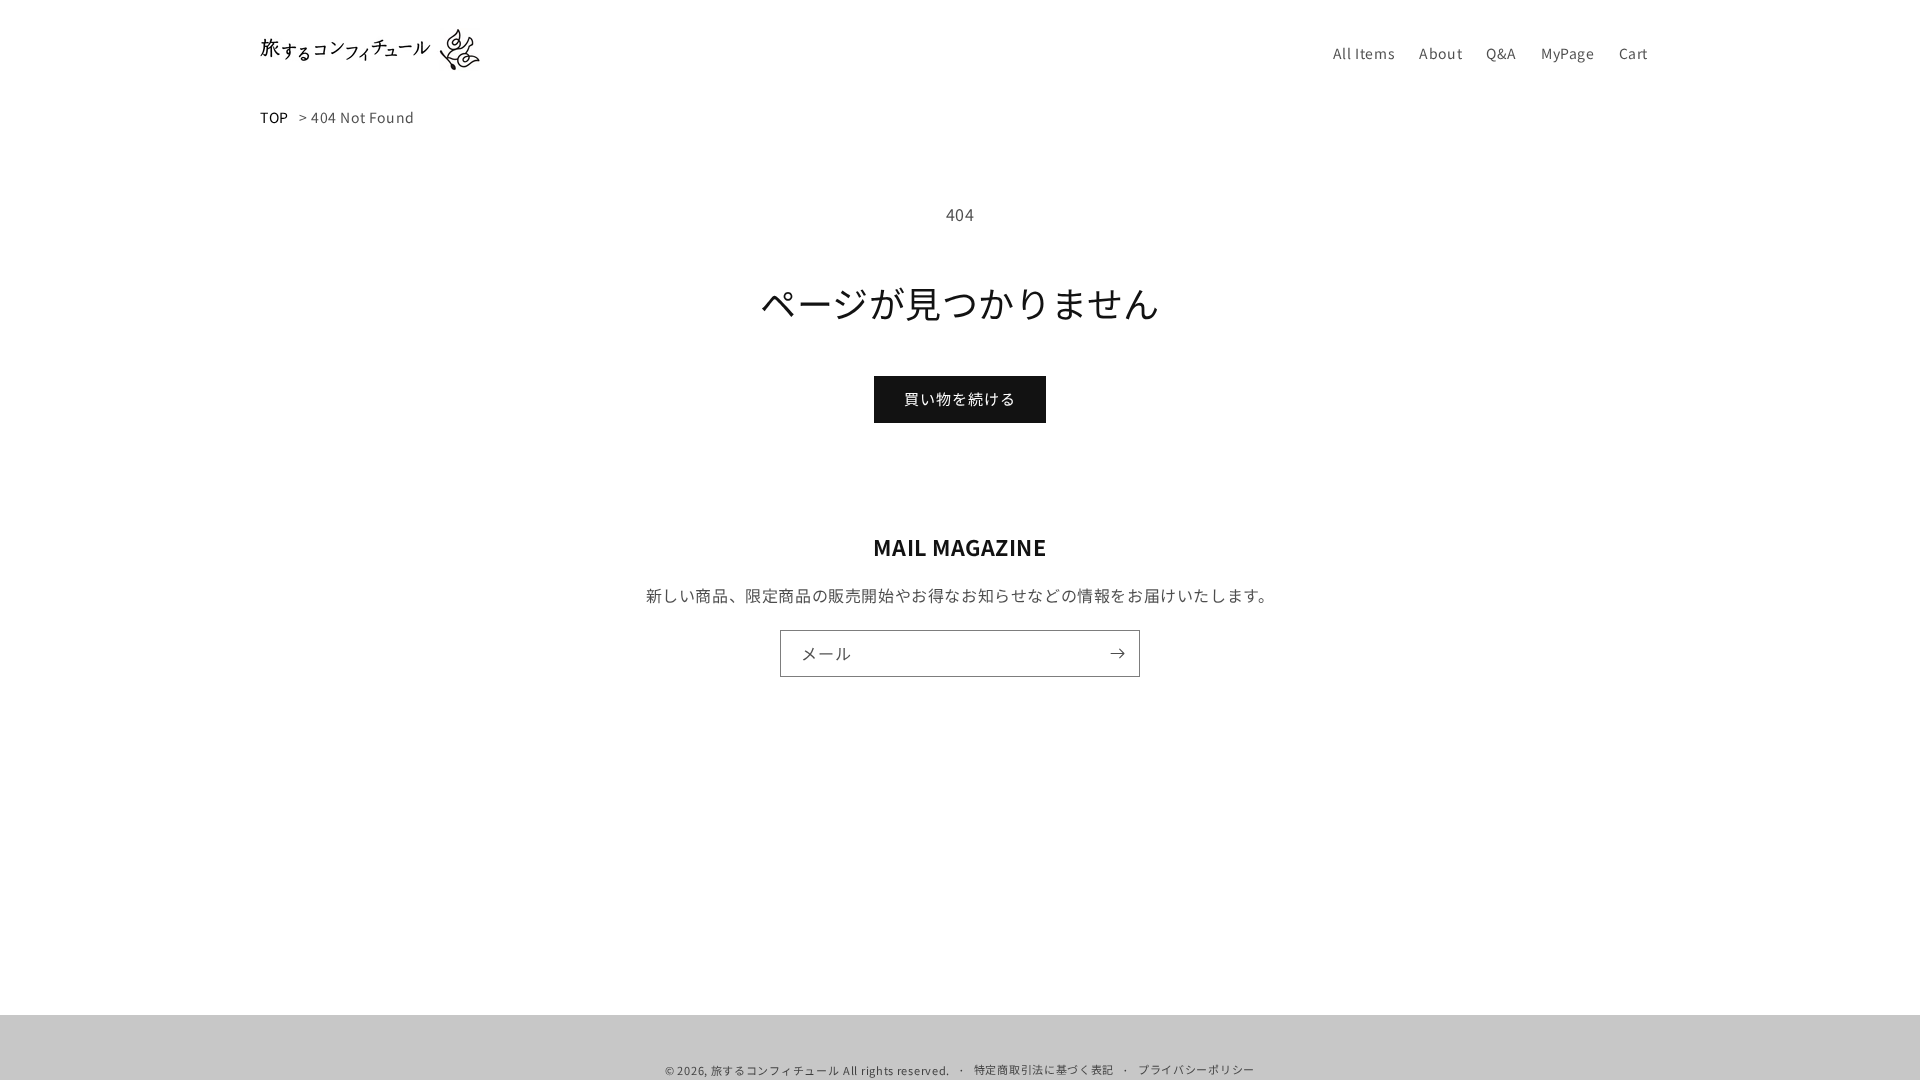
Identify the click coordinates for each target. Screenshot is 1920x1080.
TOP (274, 117)
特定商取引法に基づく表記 (1044, 1069)
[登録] (1117, 653)
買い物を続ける (960, 398)
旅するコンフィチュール (775, 1070)
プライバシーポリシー (1196, 1069)
